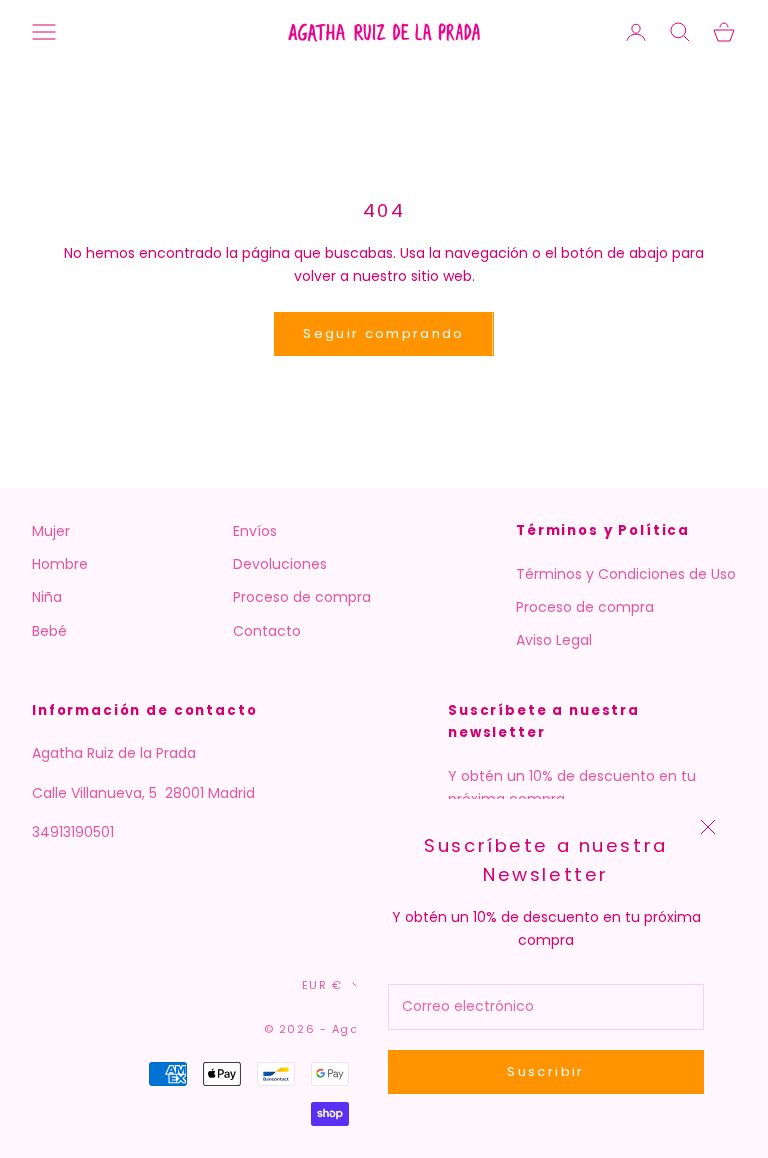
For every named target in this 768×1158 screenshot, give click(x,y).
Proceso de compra (302, 597)
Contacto (267, 631)
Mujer (51, 531)
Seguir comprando (383, 333)
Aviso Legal (554, 640)
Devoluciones (280, 564)
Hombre (60, 564)
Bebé (49, 631)
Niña (47, 597)
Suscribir (545, 1071)
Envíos (255, 531)
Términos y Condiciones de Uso (626, 574)
